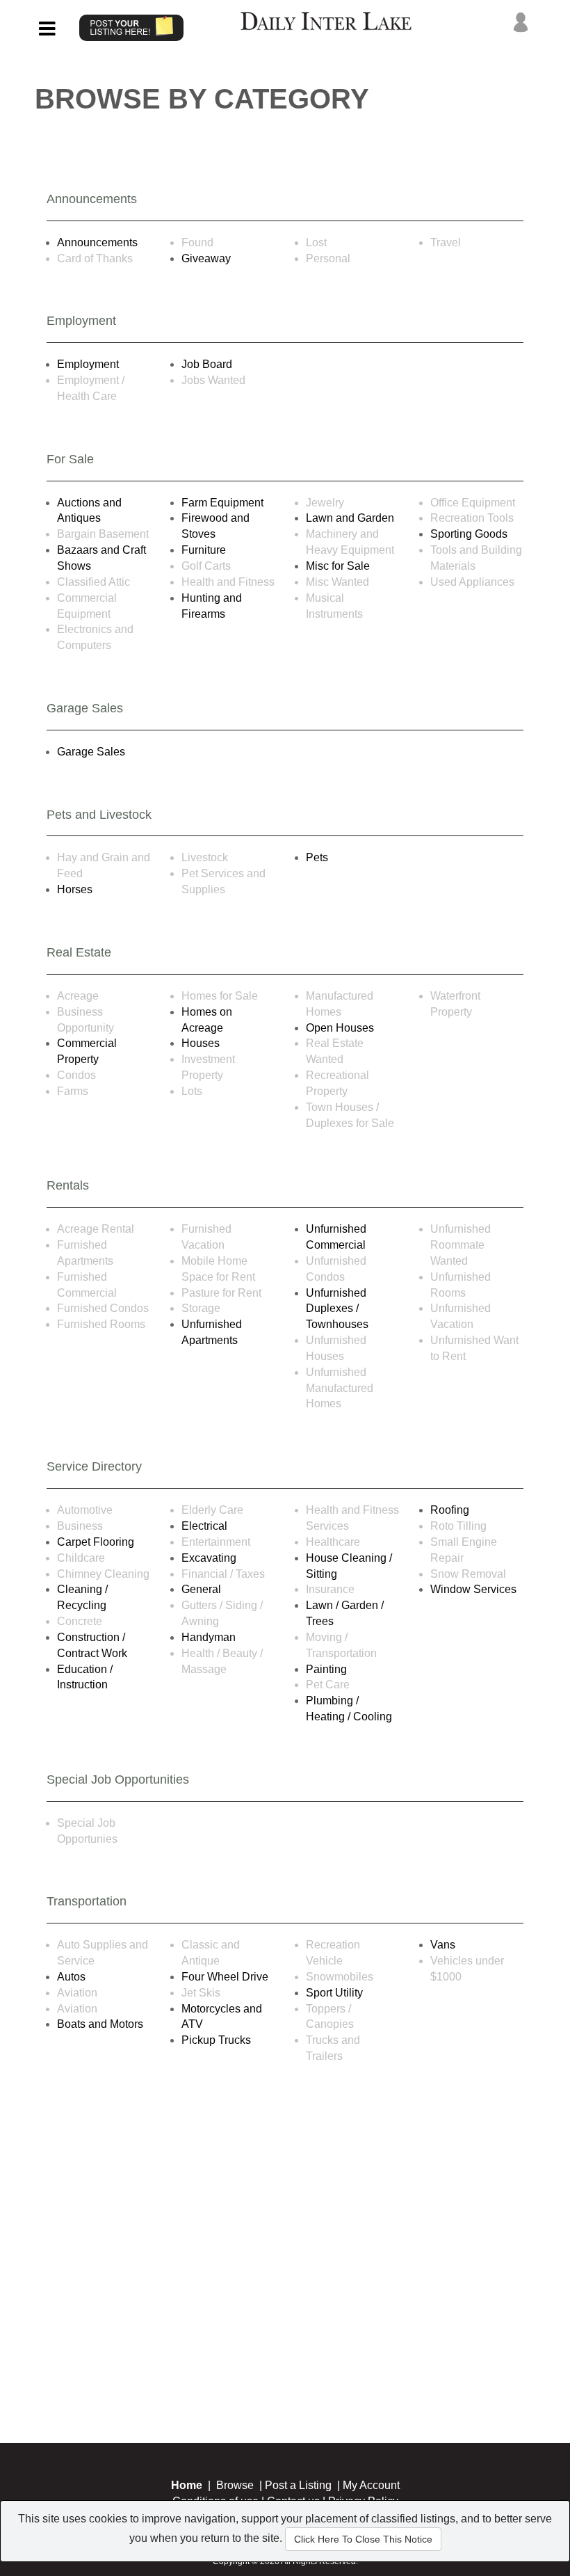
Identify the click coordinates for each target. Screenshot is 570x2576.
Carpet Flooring (96, 1542)
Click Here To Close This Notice (363, 2539)
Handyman (209, 1637)
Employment (88, 364)
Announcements (97, 242)
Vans (443, 1945)
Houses (201, 1043)
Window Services (473, 1589)
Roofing (450, 1510)
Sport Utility (334, 1993)
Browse (235, 2485)
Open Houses (340, 1028)
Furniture (204, 550)
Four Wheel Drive (225, 1977)
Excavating (209, 1558)
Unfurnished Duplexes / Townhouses (337, 1309)
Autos (71, 1977)
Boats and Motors (100, 2024)
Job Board (207, 364)
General (201, 1589)
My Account (371, 2485)
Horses (75, 889)
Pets (317, 857)
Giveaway (206, 258)
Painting (326, 1669)
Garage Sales (91, 752)
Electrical (204, 1526)
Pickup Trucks (216, 2040)
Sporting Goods (469, 534)
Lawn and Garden (350, 518)
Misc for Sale (338, 566)
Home (187, 2485)
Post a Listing (298, 2485)
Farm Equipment (222, 503)
